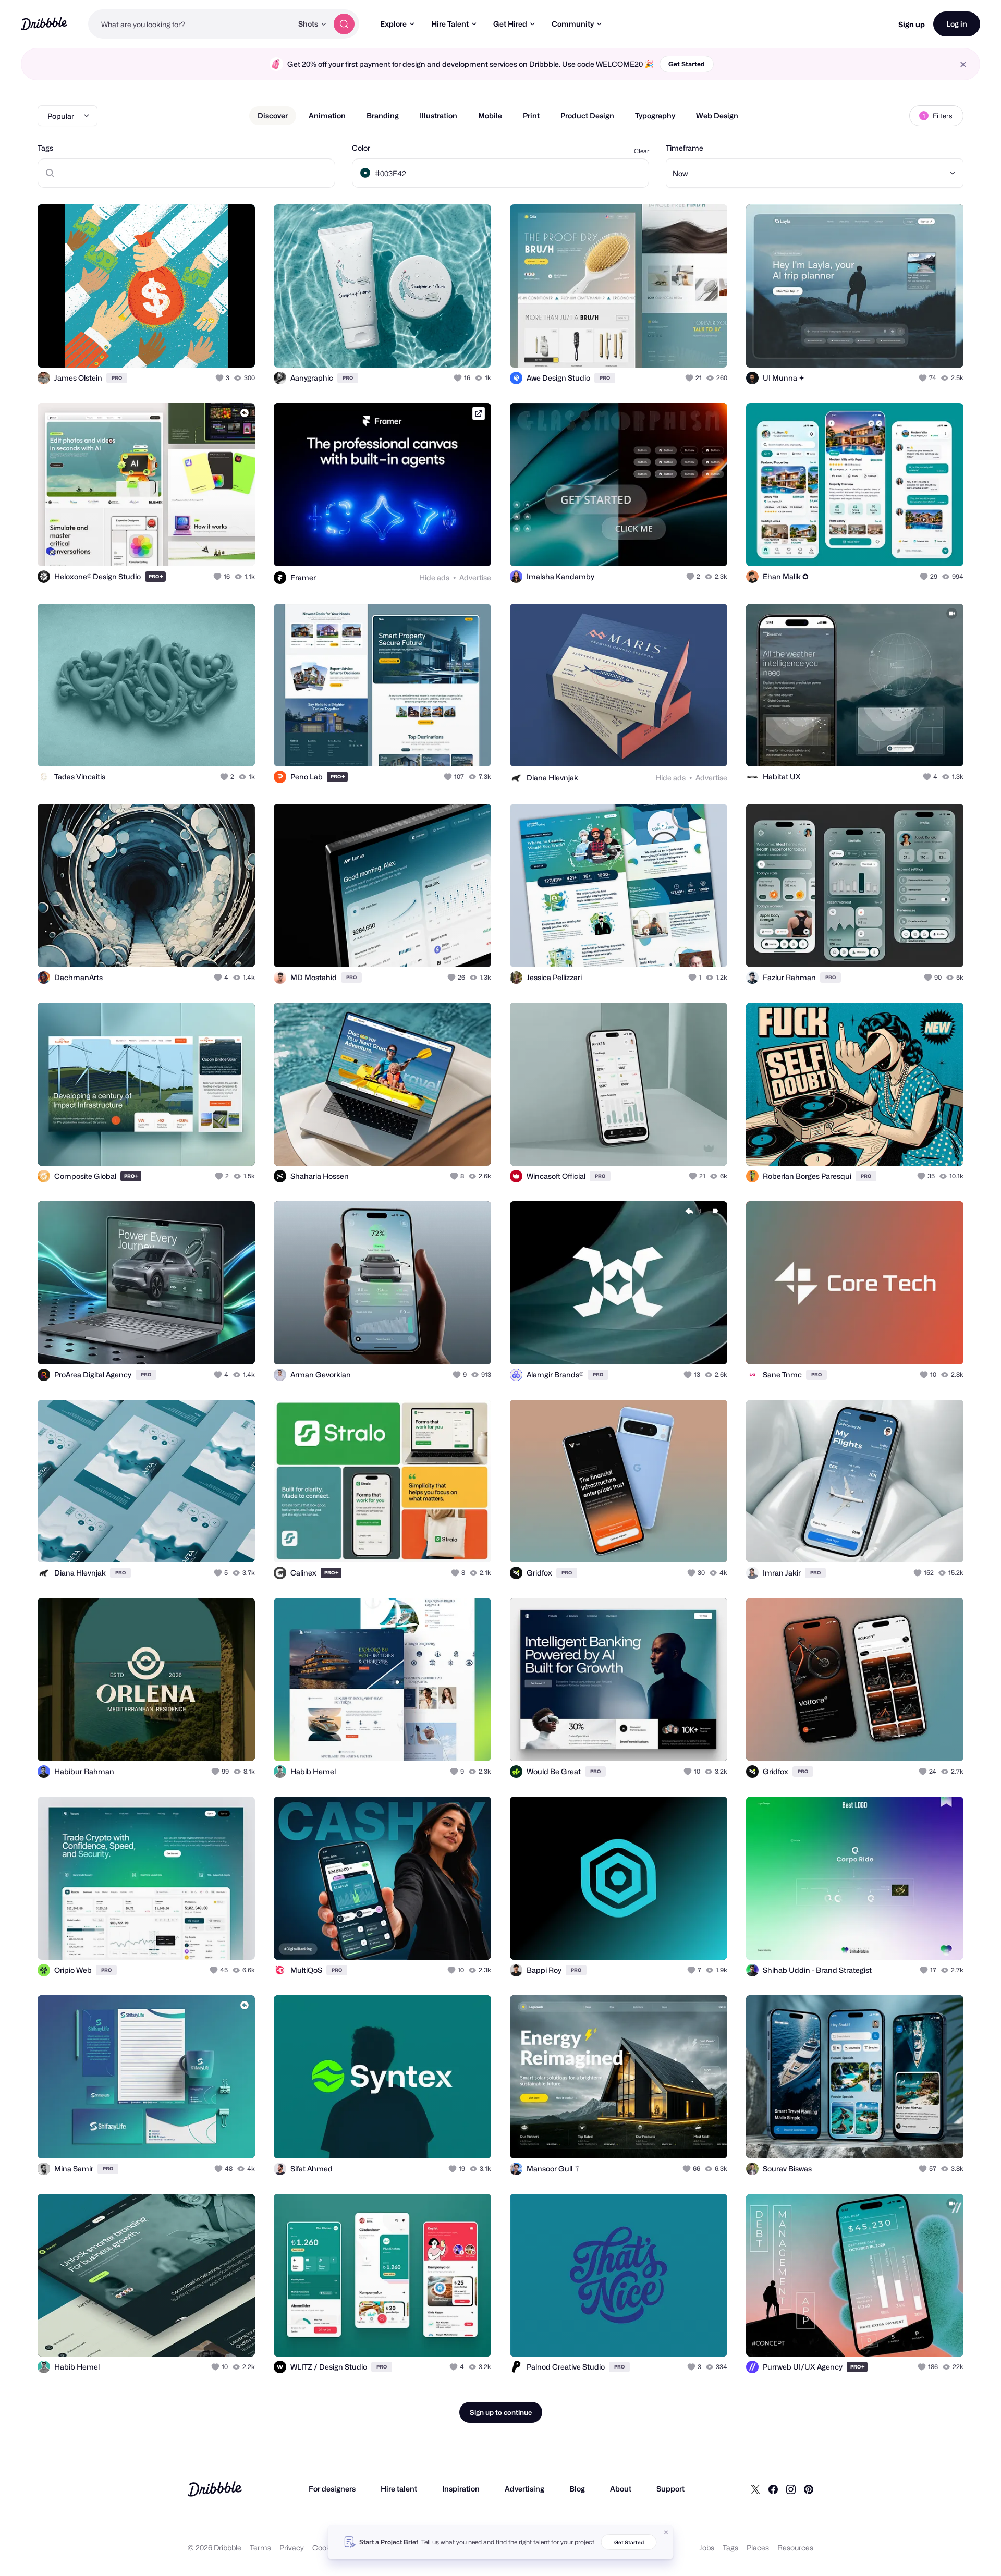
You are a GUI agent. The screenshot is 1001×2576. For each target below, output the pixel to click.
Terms (260, 2548)
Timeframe (685, 148)
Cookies (326, 2548)
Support (670, 2489)
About (621, 2489)
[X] (755, 2489)
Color (361, 148)
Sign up (912, 24)
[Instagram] (791, 2489)
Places (758, 2548)
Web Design (717, 115)
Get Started (687, 64)
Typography (655, 115)
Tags (45, 148)
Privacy (292, 2548)
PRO (117, 378)
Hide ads (434, 577)
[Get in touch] (194, 348)
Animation (327, 115)
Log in (957, 24)
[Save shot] (215, 348)
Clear (642, 151)
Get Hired (510, 24)
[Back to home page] (44, 24)
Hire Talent (450, 24)
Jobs (707, 2548)
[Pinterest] (809, 2489)
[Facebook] (773, 2489)
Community (573, 24)
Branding (383, 115)
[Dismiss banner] (666, 2532)
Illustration (438, 115)
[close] (963, 64)
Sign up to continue (501, 2412)
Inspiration (461, 2489)
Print (531, 115)
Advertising (524, 2489)
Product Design (587, 115)
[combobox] (190, 24)
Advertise (475, 577)
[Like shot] (236, 348)
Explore (393, 24)
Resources (795, 2548)
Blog (577, 2489)
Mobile (490, 115)
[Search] (344, 24)
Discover (273, 115)
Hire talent (399, 2489)
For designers (332, 2489)
